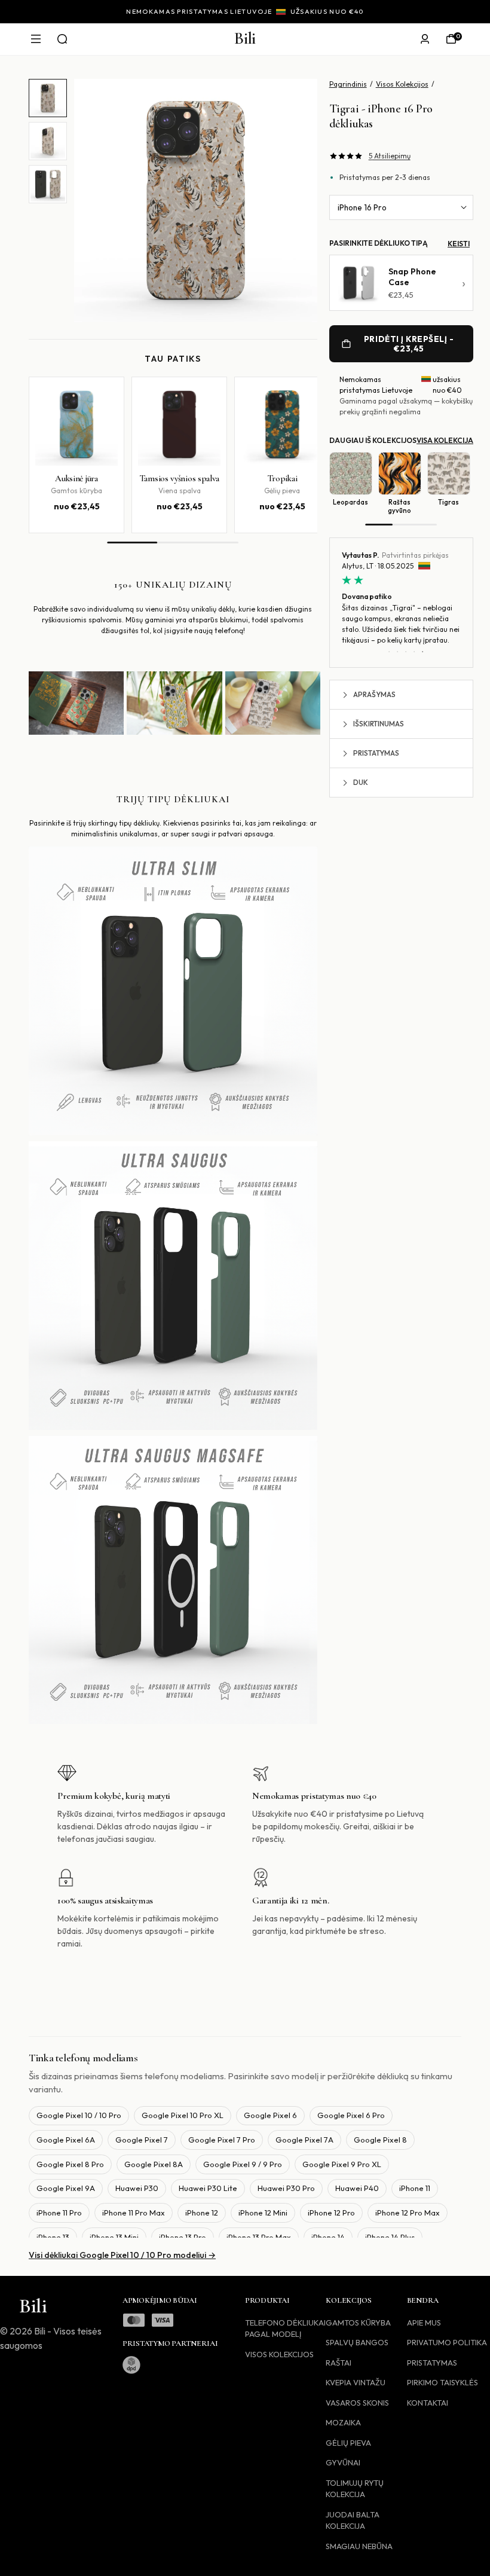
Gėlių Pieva (348, 2443)
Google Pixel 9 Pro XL (342, 2164)
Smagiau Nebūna (359, 2546)
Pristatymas (432, 2363)
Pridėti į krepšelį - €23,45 (409, 344)
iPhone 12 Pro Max (408, 2213)
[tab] (48, 98)
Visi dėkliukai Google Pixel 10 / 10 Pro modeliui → (122, 2255)
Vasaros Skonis (357, 2403)
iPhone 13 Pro (183, 2237)
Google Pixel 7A (304, 2140)
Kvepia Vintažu (356, 2382)
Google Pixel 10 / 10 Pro (79, 2115)
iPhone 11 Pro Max (134, 2213)
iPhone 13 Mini (114, 2237)
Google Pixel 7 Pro (222, 2140)
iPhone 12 (202, 2213)
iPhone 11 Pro (59, 2213)
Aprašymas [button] (374, 694)
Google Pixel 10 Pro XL (183, 2115)
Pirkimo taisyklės (442, 2382)
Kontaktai (428, 2403)
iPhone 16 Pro (362, 207)
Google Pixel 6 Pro (351, 2115)
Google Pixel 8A (154, 2164)
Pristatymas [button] (376, 753)
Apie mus (424, 2323)
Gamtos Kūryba (358, 2323)
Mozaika (343, 2422)
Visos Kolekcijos (402, 84)
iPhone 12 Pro (331, 2213)
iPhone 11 (415, 2188)
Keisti (459, 244)
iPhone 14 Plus (390, 2237)
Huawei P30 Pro (286, 2188)
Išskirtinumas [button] (379, 724)
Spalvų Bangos (357, 2342)
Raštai (339, 2363)
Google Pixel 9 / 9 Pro (243, 2164)
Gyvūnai (343, 2462)
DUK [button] (361, 782)
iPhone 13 (53, 2237)
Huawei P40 (357, 2188)
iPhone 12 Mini (263, 2213)
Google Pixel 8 (380, 2140)
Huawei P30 (137, 2188)
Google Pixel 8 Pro (70, 2164)
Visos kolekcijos (279, 2354)
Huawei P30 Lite (208, 2188)
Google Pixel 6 (270, 2115)
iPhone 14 (328, 2237)
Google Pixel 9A (66, 2188)
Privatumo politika (447, 2342)
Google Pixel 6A (66, 2140)
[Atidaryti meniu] (36, 39)
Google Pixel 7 (142, 2140)
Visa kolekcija (445, 440)
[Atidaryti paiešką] (62, 39)
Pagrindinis (348, 84)
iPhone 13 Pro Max (259, 2237)
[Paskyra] (425, 39)
